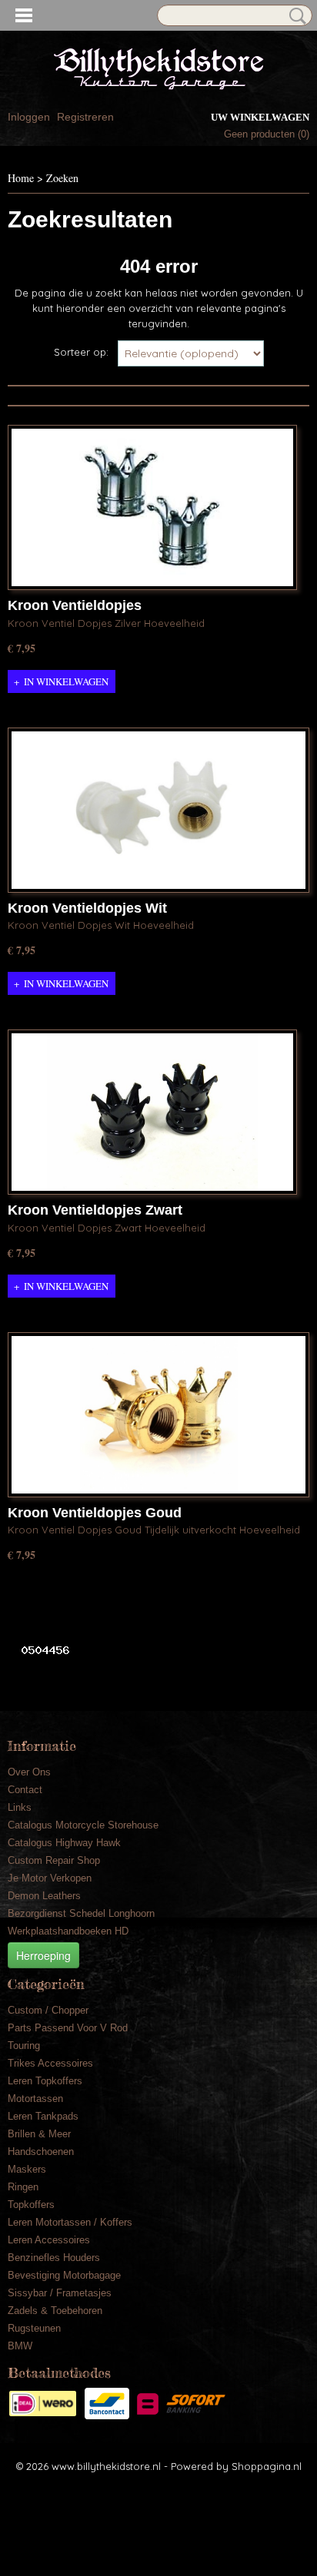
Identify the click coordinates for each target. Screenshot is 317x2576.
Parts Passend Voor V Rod (68, 2028)
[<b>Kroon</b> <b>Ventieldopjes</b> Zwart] (152, 1112)
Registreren (85, 117)
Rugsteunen (34, 2328)
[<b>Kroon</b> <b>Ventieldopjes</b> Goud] (158, 1415)
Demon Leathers (44, 1896)
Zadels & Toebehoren (55, 2311)
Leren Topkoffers (45, 2081)
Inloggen (29, 117)
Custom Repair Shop (54, 1860)
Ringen (23, 2187)
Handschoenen (41, 2152)
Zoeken (295, 16)
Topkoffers (31, 2205)
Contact (25, 1790)
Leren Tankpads (43, 2116)
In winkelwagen (66, 681)
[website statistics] (40, 1649)
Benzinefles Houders (54, 2258)
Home (21, 178)
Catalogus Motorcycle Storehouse (83, 1825)
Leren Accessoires (49, 2240)
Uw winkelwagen (260, 117)
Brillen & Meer (39, 2134)
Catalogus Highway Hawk (64, 1843)
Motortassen (35, 2099)
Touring (24, 2046)
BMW (20, 2346)
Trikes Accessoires (50, 2063)
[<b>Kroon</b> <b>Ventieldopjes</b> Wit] (158, 810)
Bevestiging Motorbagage (64, 2275)
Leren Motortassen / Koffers (70, 2222)
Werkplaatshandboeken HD (68, 1931)
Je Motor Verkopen (50, 1878)
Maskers (27, 2169)
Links (20, 1807)
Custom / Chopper (48, 2010)
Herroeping (43, 1955)
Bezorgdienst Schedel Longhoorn (81, 1913)
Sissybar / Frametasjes (60, 2293)
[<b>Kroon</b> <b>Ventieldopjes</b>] (152, 507)
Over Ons (29, 1772)
